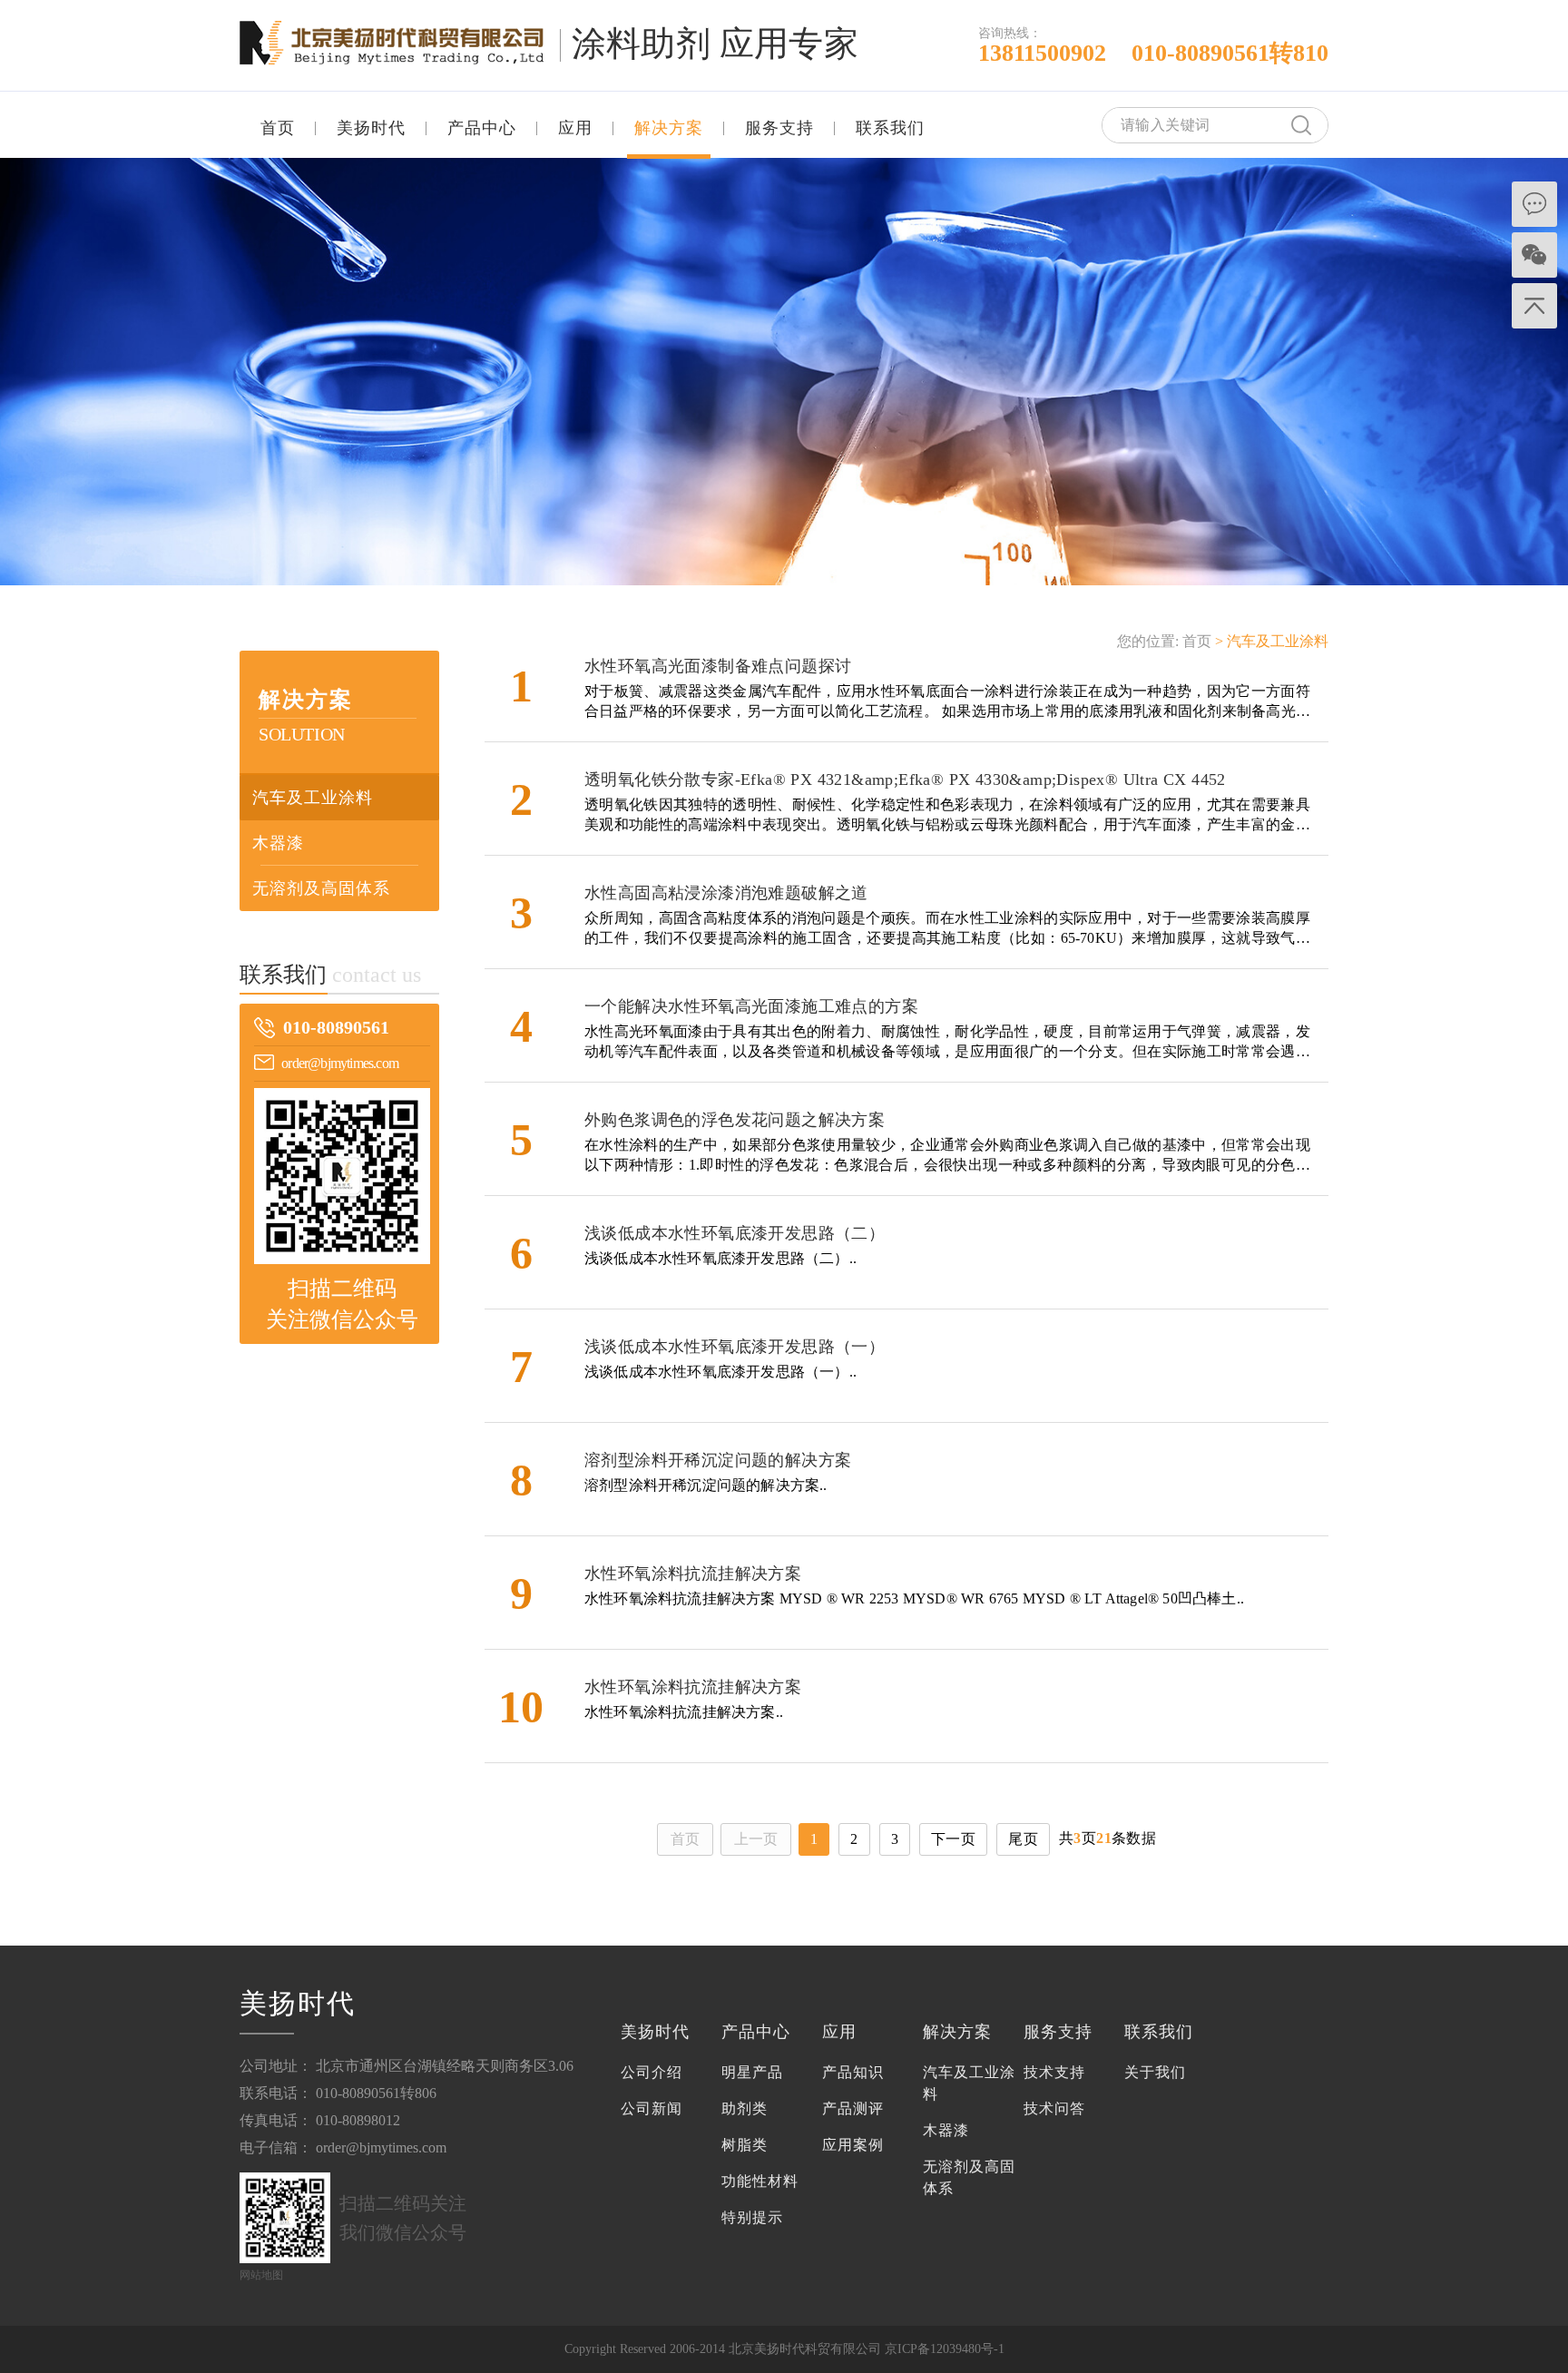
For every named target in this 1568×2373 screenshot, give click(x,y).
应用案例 (853, 2145)
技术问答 (1054, 2108)
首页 (278, 128)
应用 (575, 128)
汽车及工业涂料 (313, 798)
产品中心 (482, 128)
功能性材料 (760, 2181)
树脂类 (745, 2145)
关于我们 (1155, 2072)
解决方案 (669, 128)
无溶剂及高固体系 (321, 888)
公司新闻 (652, 2108)
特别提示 (752, 2217)
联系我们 (890, 128)
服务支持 (779, 128)
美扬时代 (371, 128)
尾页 (1023, 1839)
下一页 (953, 1839)
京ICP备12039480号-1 (945, 2349)
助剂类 (745, 2108)
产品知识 (853, 2072)
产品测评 (853, 2108)
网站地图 (261, 2275)
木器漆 (278, 843)
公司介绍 (652, 2072)
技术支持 (1054, 2072)
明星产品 (752, 2072)
